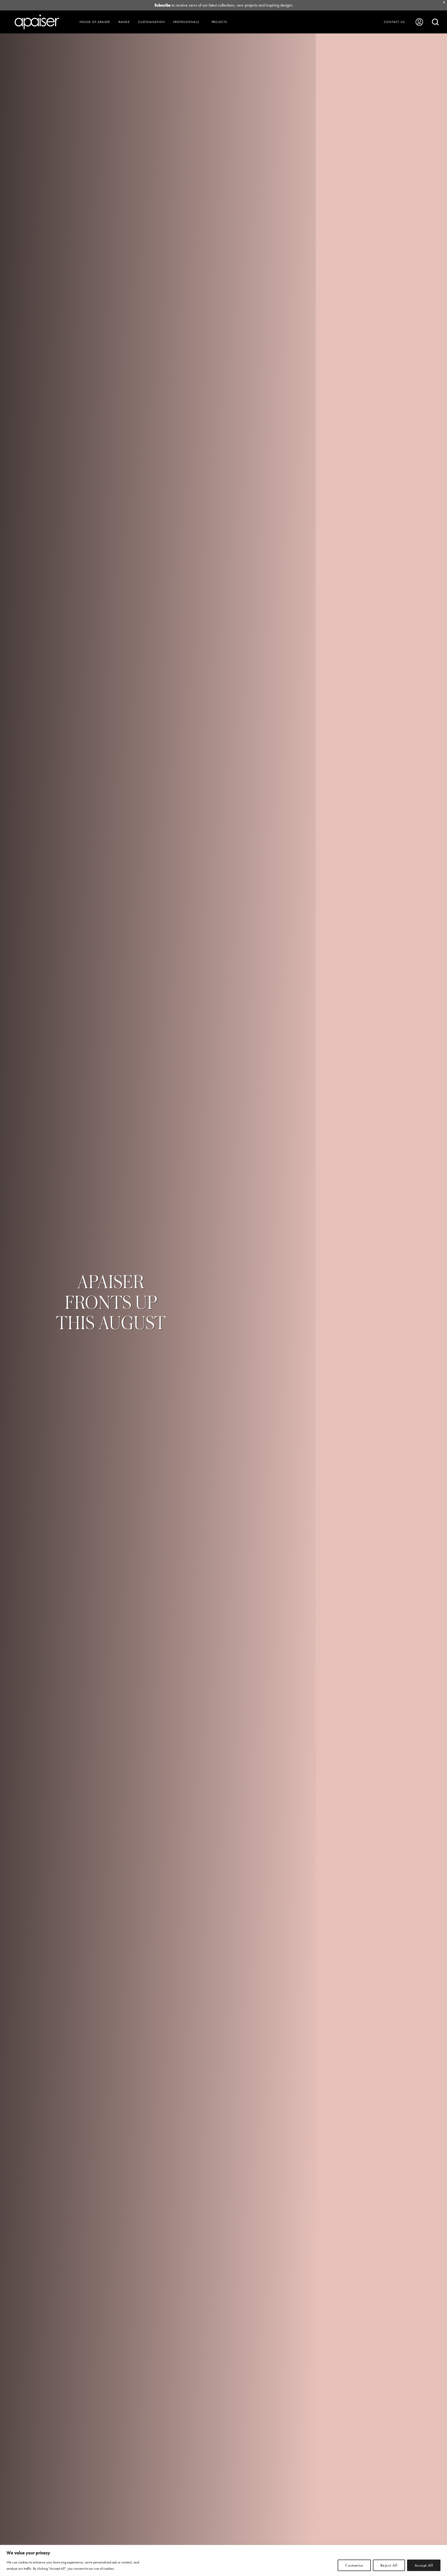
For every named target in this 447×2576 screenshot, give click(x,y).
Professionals (186, 22)
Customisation (152, 22)
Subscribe (163, 5)
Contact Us (394, 22)
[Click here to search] (435, 22)
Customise (354, 2565)
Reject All (389, 2565)
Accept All (424, 2565)
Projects (219, 22)
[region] (223, 2560)
